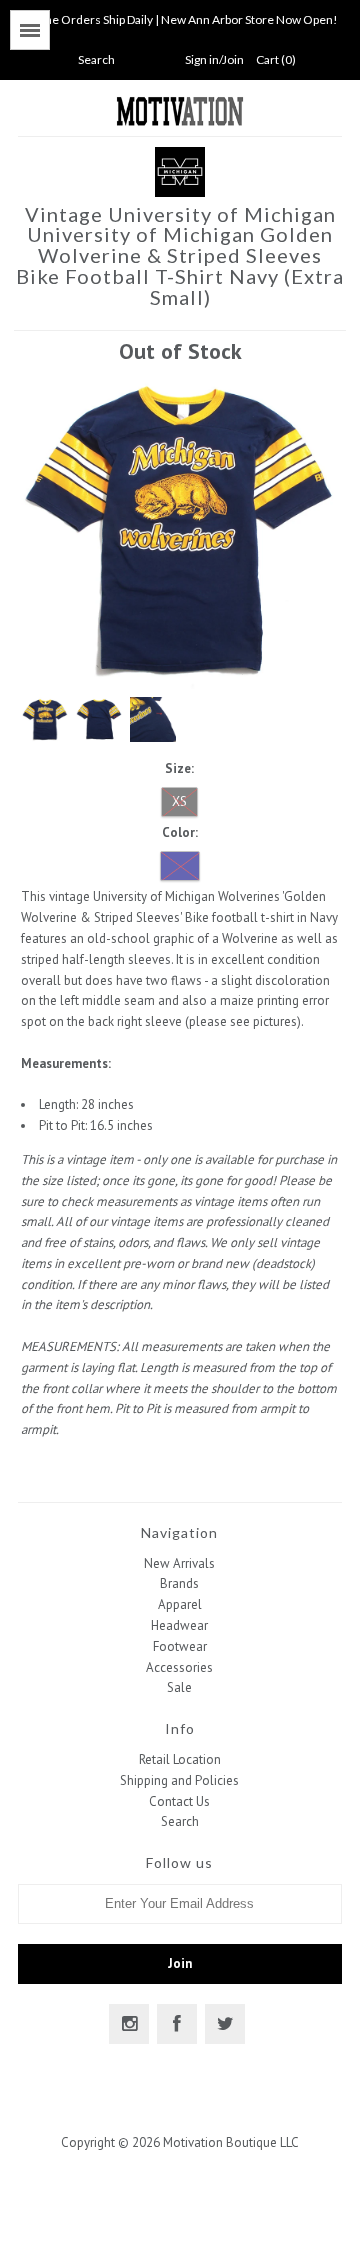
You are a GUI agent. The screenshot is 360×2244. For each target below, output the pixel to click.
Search (180, 1821)
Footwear (180, 1646)
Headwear (179, 1625)
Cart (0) (276, 59)
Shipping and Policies (179, 1780)
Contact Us (179, 1801)
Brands (179, 1583)
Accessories (179, 1667)
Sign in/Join (214, 59)
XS (179, 801)
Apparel (180, 1604)
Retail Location (180, 1759)
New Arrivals (179, 1563)
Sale (179, 1687)
